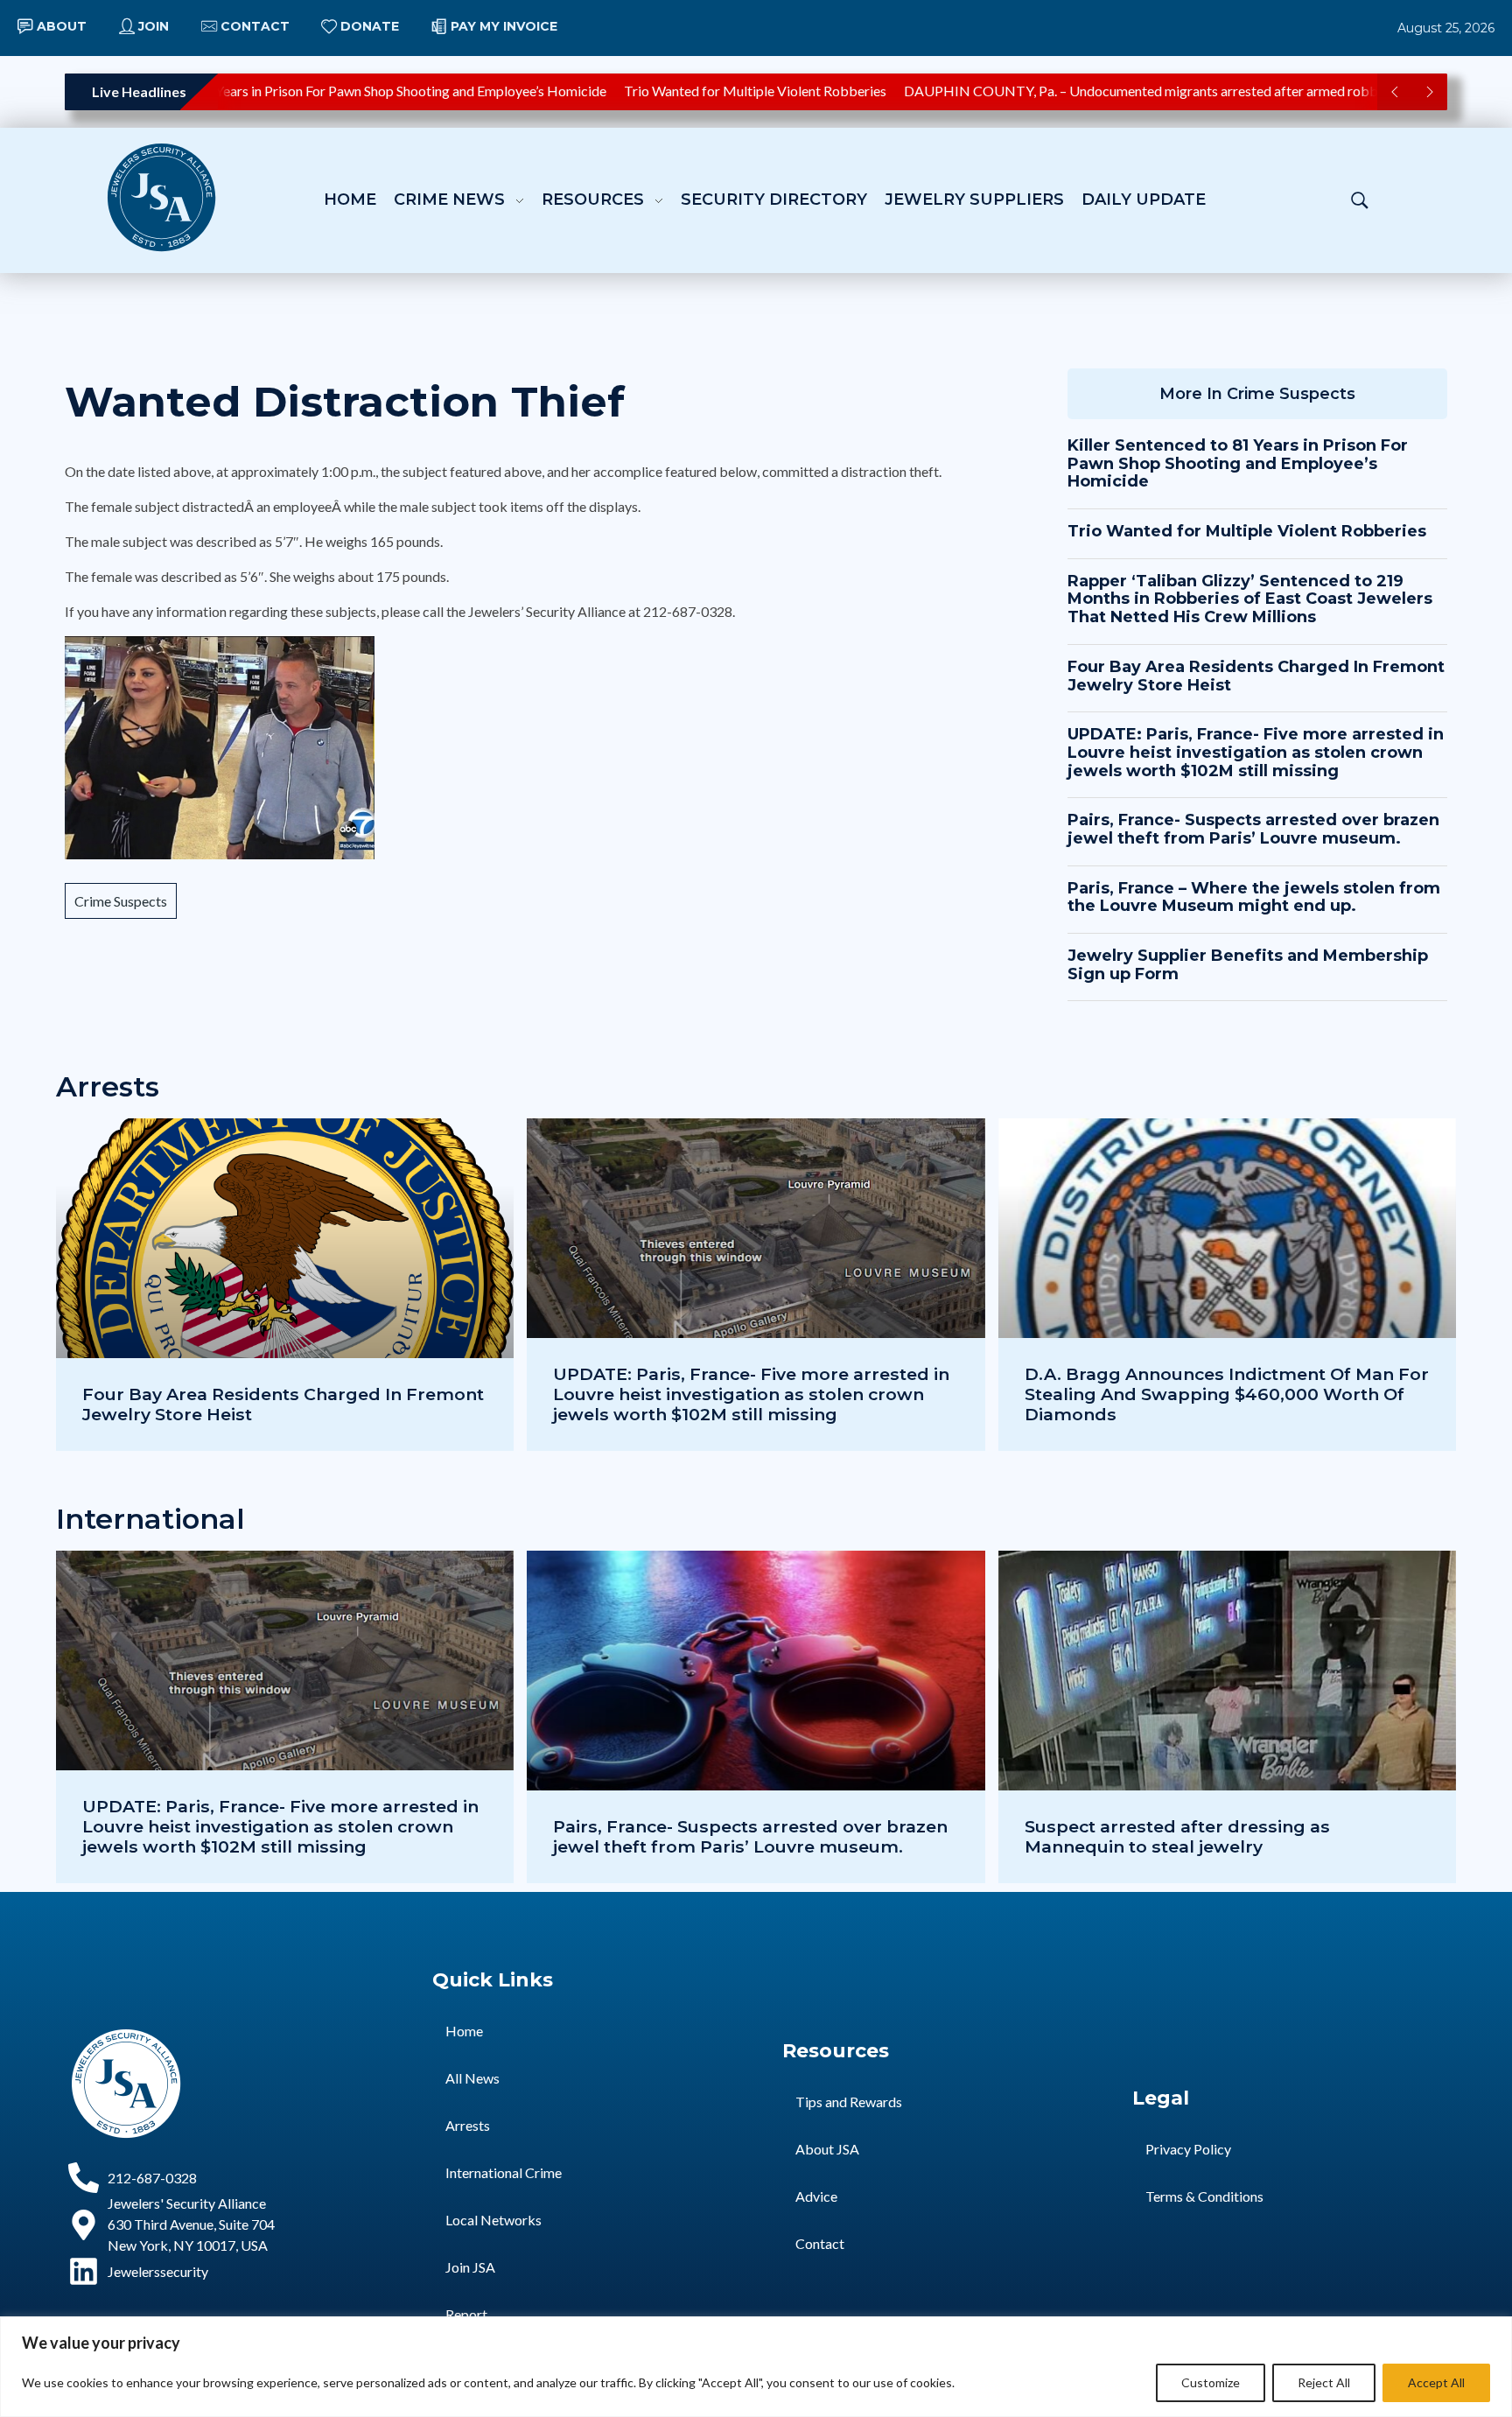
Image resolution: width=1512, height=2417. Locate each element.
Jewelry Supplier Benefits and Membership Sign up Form (1248, 965)
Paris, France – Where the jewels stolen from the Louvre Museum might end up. (1254, 897)
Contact (820, 2243)
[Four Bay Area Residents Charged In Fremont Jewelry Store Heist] (285, 1285)
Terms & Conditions (1204, 2196)
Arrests (468, 2125)
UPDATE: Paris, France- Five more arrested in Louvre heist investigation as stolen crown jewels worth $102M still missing (1256, 752)
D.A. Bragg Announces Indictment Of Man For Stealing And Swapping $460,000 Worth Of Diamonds (1227, 1394)
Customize (1211, 2382)
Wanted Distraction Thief (345, 402)
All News (472, 2078)
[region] (756, 2367)
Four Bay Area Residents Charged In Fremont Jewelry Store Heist (1256, 676)
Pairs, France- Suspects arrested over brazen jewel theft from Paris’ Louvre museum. (1253, 829)
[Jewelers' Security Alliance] (161, 197)
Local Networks (493, 2220)
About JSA (827, 2149)
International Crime (504, 2172)
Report (466, 2314)
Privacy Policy (1188, 2149)
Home (464, 2031)
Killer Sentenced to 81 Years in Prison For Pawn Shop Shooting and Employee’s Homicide (302, 91)
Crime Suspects (121, 901)
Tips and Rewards (849, 2102)
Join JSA (470, 2267)
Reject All (1324, 2382)
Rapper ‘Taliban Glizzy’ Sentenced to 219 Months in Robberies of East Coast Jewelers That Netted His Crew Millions (1250, 599)
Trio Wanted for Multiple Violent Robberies (713, 91)
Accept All (1436, 2382)
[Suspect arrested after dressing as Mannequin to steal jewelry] (1227, 1717)
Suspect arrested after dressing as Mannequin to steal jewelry (1177, 1836)
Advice (816, 2196)
